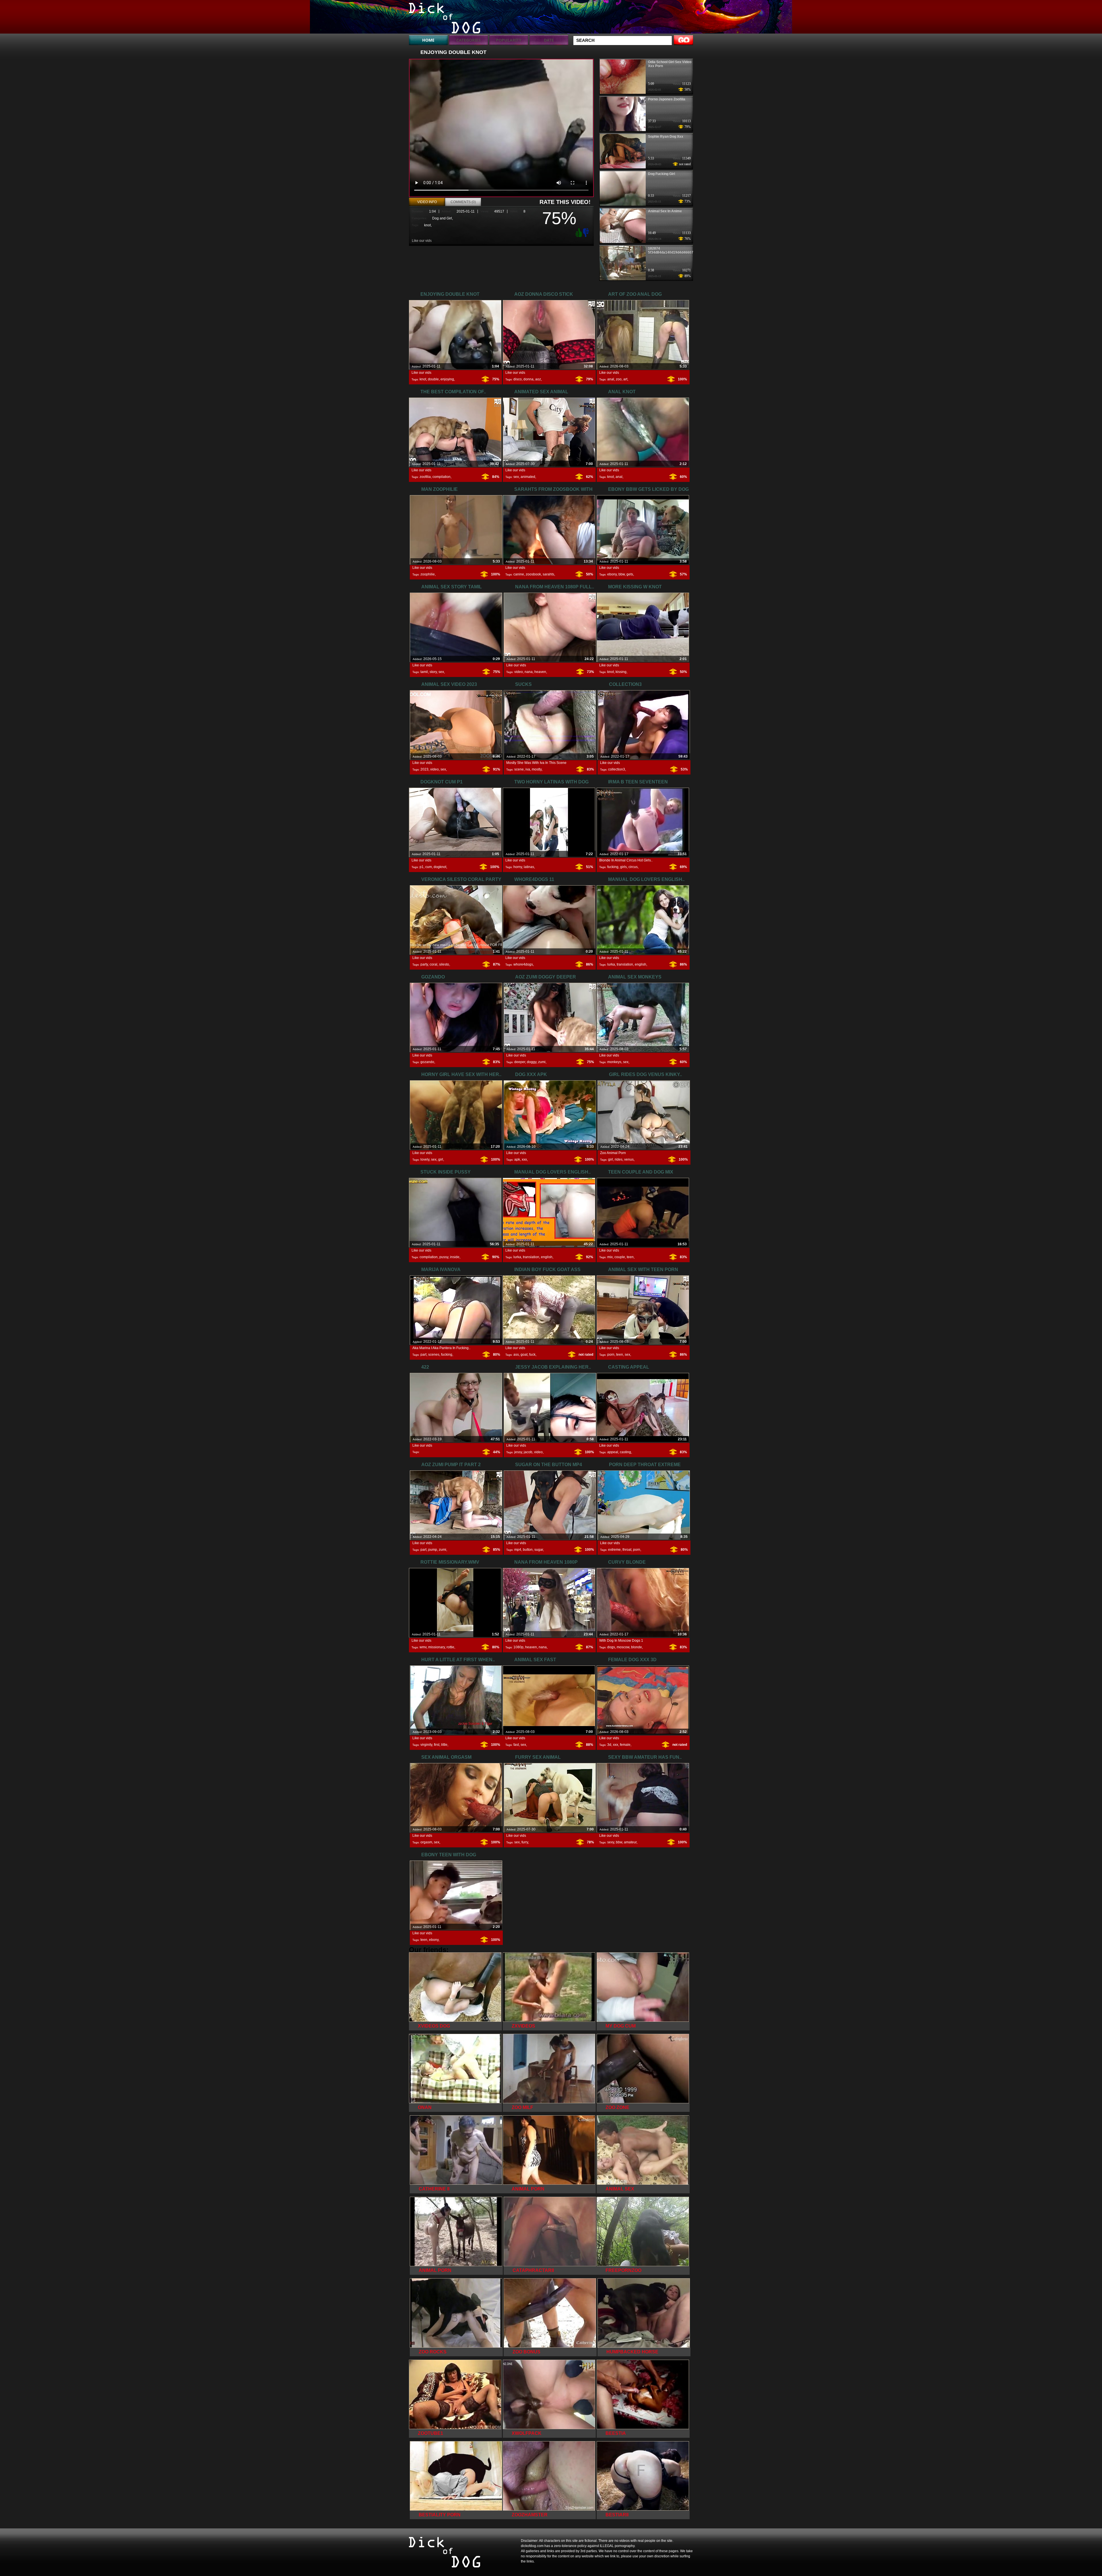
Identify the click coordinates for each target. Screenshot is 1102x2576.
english (641, 964)
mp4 (518, 1550)
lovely (425, 1159)
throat (627, 1550)
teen (630, 1257)
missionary (436, 1647)
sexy (611, 1842)
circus (633, 867)
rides (619, 1159)
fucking (613, 867)
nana (529, 672)
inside (455, 1257)
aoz (538, 379)
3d (609, 1745)
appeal (613, 1452)
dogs (611, 1647)
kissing (621, 672)
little (444, 1745)
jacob (528, 1452)
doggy (532, 1062)
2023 (424, 769)
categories (468, 40)
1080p (518, 1647)
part (423, 1355)
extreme (614, 1550)
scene (519, 769)
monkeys (614, 1062)
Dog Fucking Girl (661, 174)
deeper (520, 1062)
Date (549, 40)
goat (524, 1355)
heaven (540, 672)
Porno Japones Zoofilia (667, 99)
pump (433, 1550)
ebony (612, 574)
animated (528, 477)
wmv (423, 1647)
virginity (426, 1745)
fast (516, 1745)
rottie (450, 1647)
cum (429, 867)
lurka (611, 964)
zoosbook (533, 574)
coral (433, 964)
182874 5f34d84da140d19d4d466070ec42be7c (680, 250)
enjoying (447, 379)
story (433, 672)
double (433, 379)
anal (611, 379)
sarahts (548, 574)
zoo (619, 379)
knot (427, 225)
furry (525, 1842)
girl (441, 1159)
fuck (532, 1355)
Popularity (509, 40)
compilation (442, 477)
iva (528, 769)
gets (630, 574)
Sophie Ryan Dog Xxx (666, 137)
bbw (622, 574)
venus (629, 1159)
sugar (539, 1550)
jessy (518, 1452)
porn (611, 1355)
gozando (427, 1062)
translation (625, 964)
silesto (444, 964)
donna (528, 379)
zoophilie (428, 574)
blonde (637, 1647)
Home (428, 40)
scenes (434, 1355)
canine (519, 574)
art (625, 379)
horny (518, 867)
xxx (524, 1159)
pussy (444, 1257)
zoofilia (425, 477)
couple (620, 1257)
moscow (623, 1647)
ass (516, 1355)
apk (517, 1159)
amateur (630, 1842)
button (528, 1550)
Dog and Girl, (443, 218)
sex (516, 477)
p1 (422, 867)
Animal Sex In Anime (665, 211)
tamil (424, 672)
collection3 (617, 769)
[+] (578, 232)
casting (625, 1452)
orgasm (426, 1842)
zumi (542, 1062)
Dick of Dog (445, 18)
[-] (587, 232)
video (519, 672)
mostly (537, 769)
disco (518, 379)
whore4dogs (523, 964)
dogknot (440, 867)
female (625, 1745)
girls (623, 867)
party (424, 964)
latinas (529, 867)
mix (610, 1257)
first (437, 1745)
